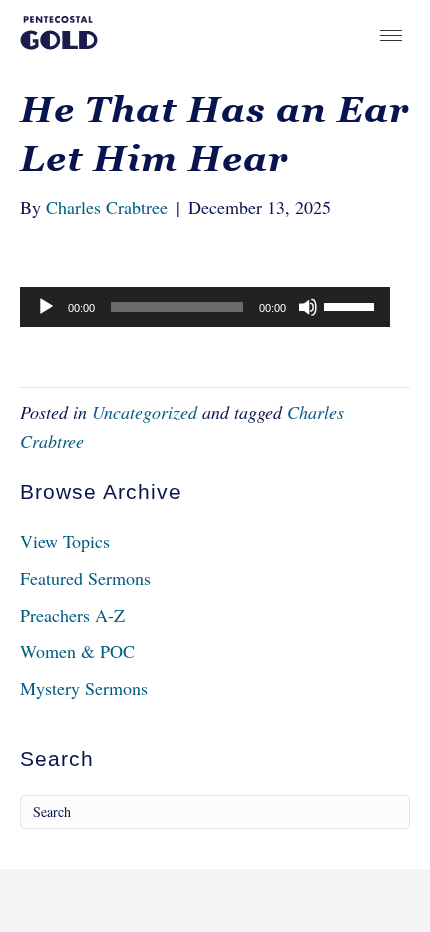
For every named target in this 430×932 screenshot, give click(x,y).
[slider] (352, 305)
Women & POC (77, 651)
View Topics (65, 541)
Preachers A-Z (72, 615)
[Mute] (308, 307)
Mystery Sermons (84, 688)
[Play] (46, 307)
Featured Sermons (85, 578)
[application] (205, 307)
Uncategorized (144, 412)
